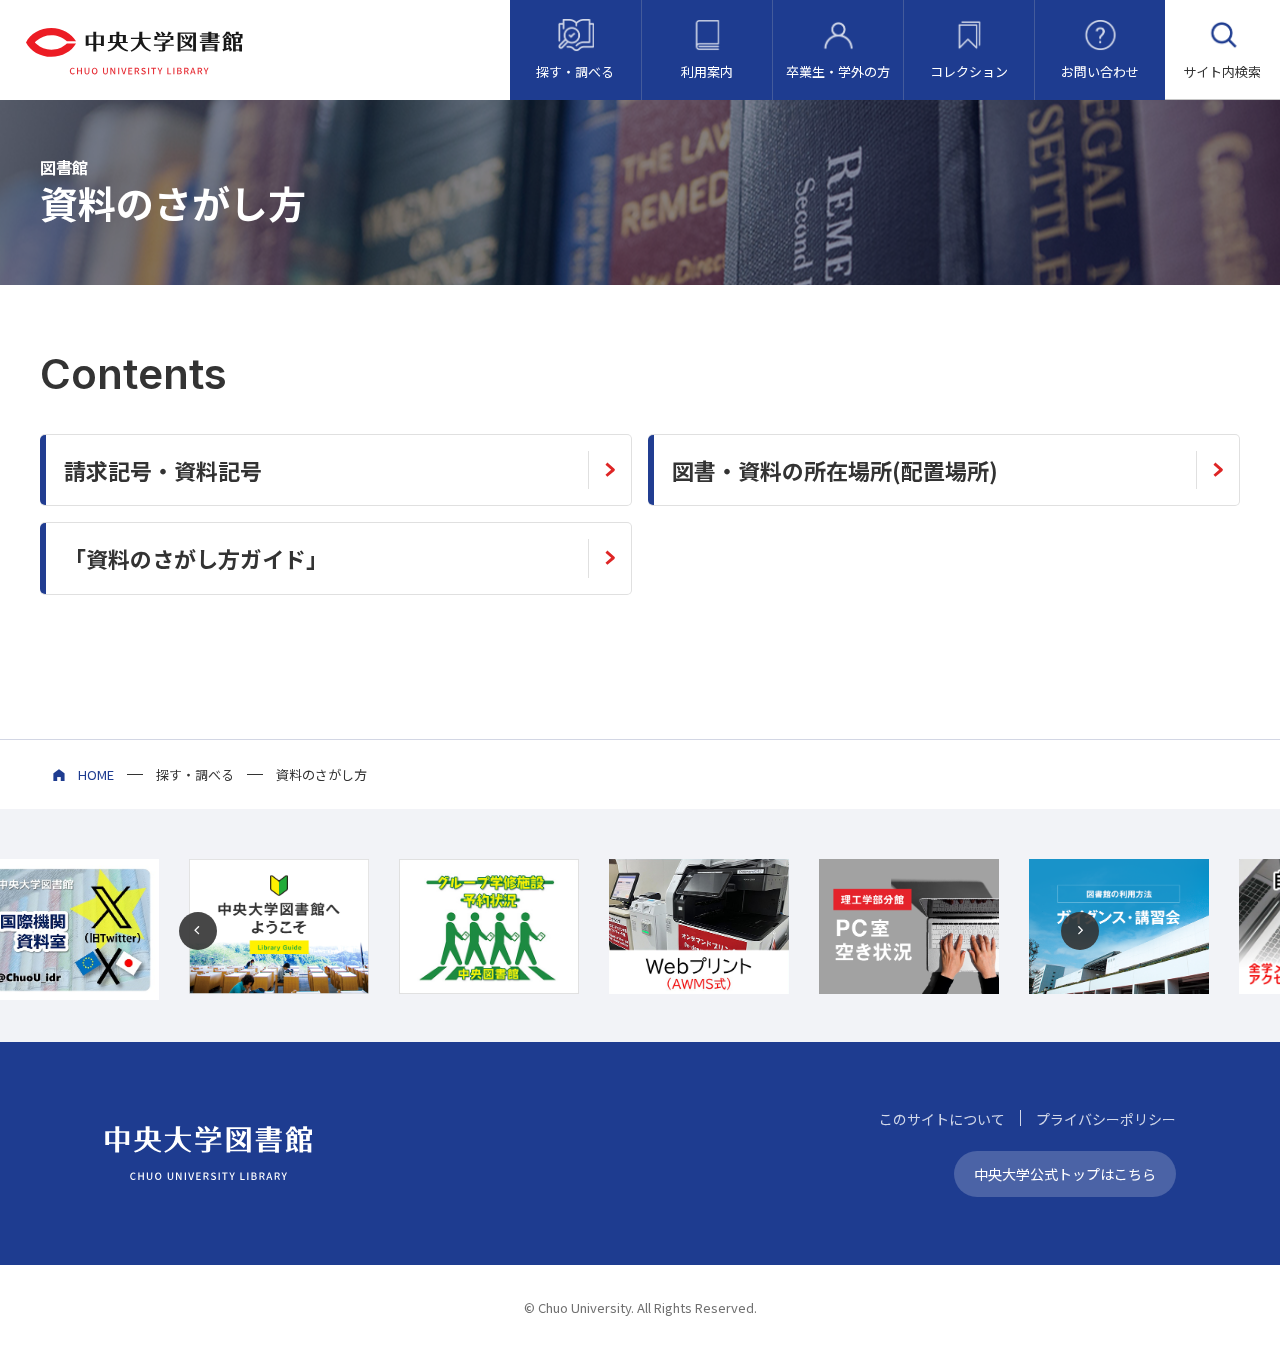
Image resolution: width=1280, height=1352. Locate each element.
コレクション (969, 71)
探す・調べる (575, 71)
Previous (199, 932)
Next (1081, 932)
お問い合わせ (1100, 71)
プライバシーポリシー (1106, 1119)
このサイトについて (942, 1119)
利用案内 (707, 71)
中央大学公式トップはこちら (1065, 1174)
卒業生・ (838, 71)
